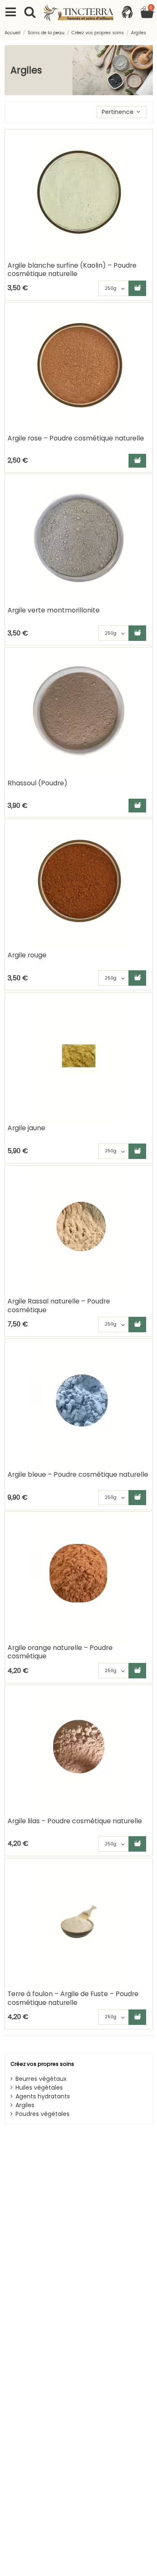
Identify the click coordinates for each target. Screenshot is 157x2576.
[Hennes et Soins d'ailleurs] (79, 13)
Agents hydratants (43, 2096)
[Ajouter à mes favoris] (146, 142)
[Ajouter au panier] (137, 288)
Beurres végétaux (41, 2079)
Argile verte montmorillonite (54, 610)
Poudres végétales (42, 2114)
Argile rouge (27, 955)
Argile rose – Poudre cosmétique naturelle (76, 438)
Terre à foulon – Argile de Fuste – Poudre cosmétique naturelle (73, 1998)
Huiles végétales (39, 2088)
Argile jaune (26, 1128)
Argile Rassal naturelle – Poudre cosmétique (59, 1305)
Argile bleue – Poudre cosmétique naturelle (78, 1474)
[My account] (127, 13)
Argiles (25, 2105)
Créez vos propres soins (42, 2064)
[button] (121, 112)
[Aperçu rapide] (146, 157)
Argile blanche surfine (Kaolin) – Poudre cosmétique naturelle (72, 269)
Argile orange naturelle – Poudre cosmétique (60, 1652)
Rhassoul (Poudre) (37, 783)
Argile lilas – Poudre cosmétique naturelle (75, 1821)
